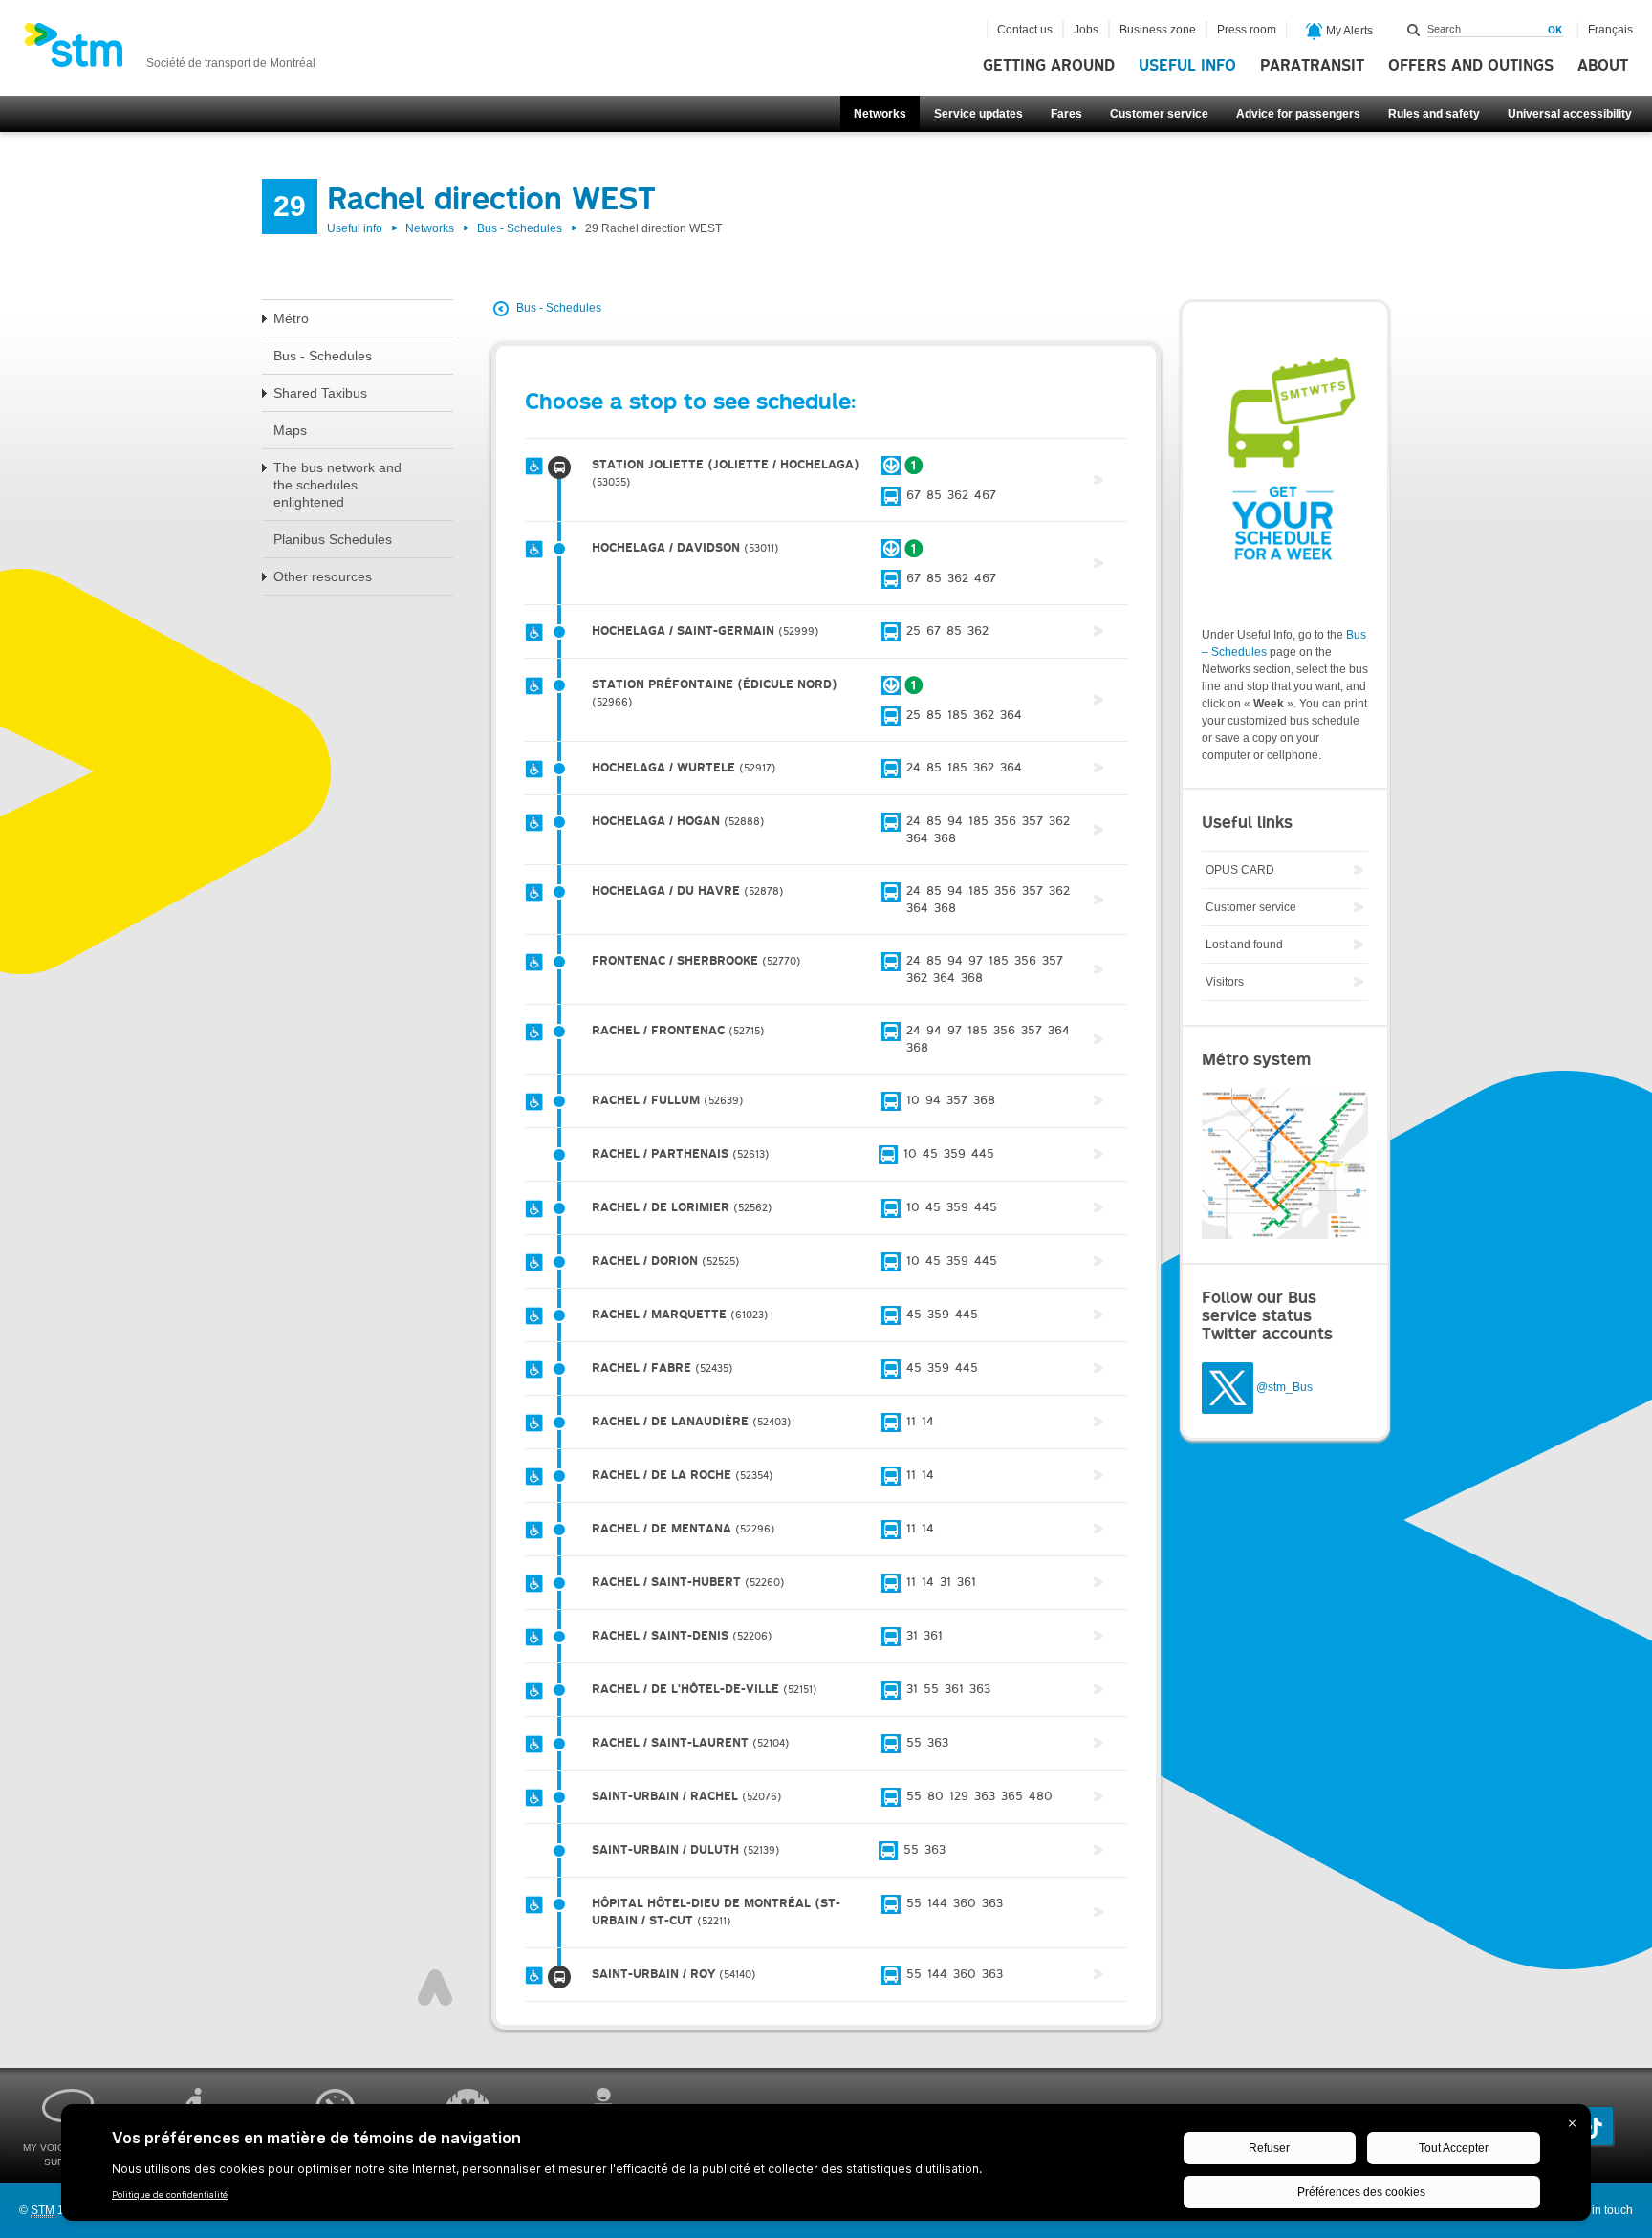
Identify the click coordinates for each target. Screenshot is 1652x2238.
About (1603, 66)
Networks (880, 114)
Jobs (1086, 30)
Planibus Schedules (333, 539)
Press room (1247, 30)
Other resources (323, 576)
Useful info (1187, 66)
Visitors (1225, 982)
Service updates (978, 114)
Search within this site (1414, 30)
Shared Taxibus (320, 393)
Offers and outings (1471, 66)
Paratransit (1312, 66)
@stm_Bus (1284, 1387)
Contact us (1025, 30)
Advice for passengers (1298, 114)
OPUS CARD (1240, 870)
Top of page (435, 1988)
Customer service (1159, 114)
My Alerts (1348, 31)
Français (1610, 30)
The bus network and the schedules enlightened (337, 485)
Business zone (1158, 30)
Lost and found (1244, 945)
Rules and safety (1434, 114)
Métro (291, 318)
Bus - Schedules (520, 228)
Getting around (1049, 66)
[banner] (170, 51)
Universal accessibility (1570, 114)
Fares (1066, 114)
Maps (290, 430)
